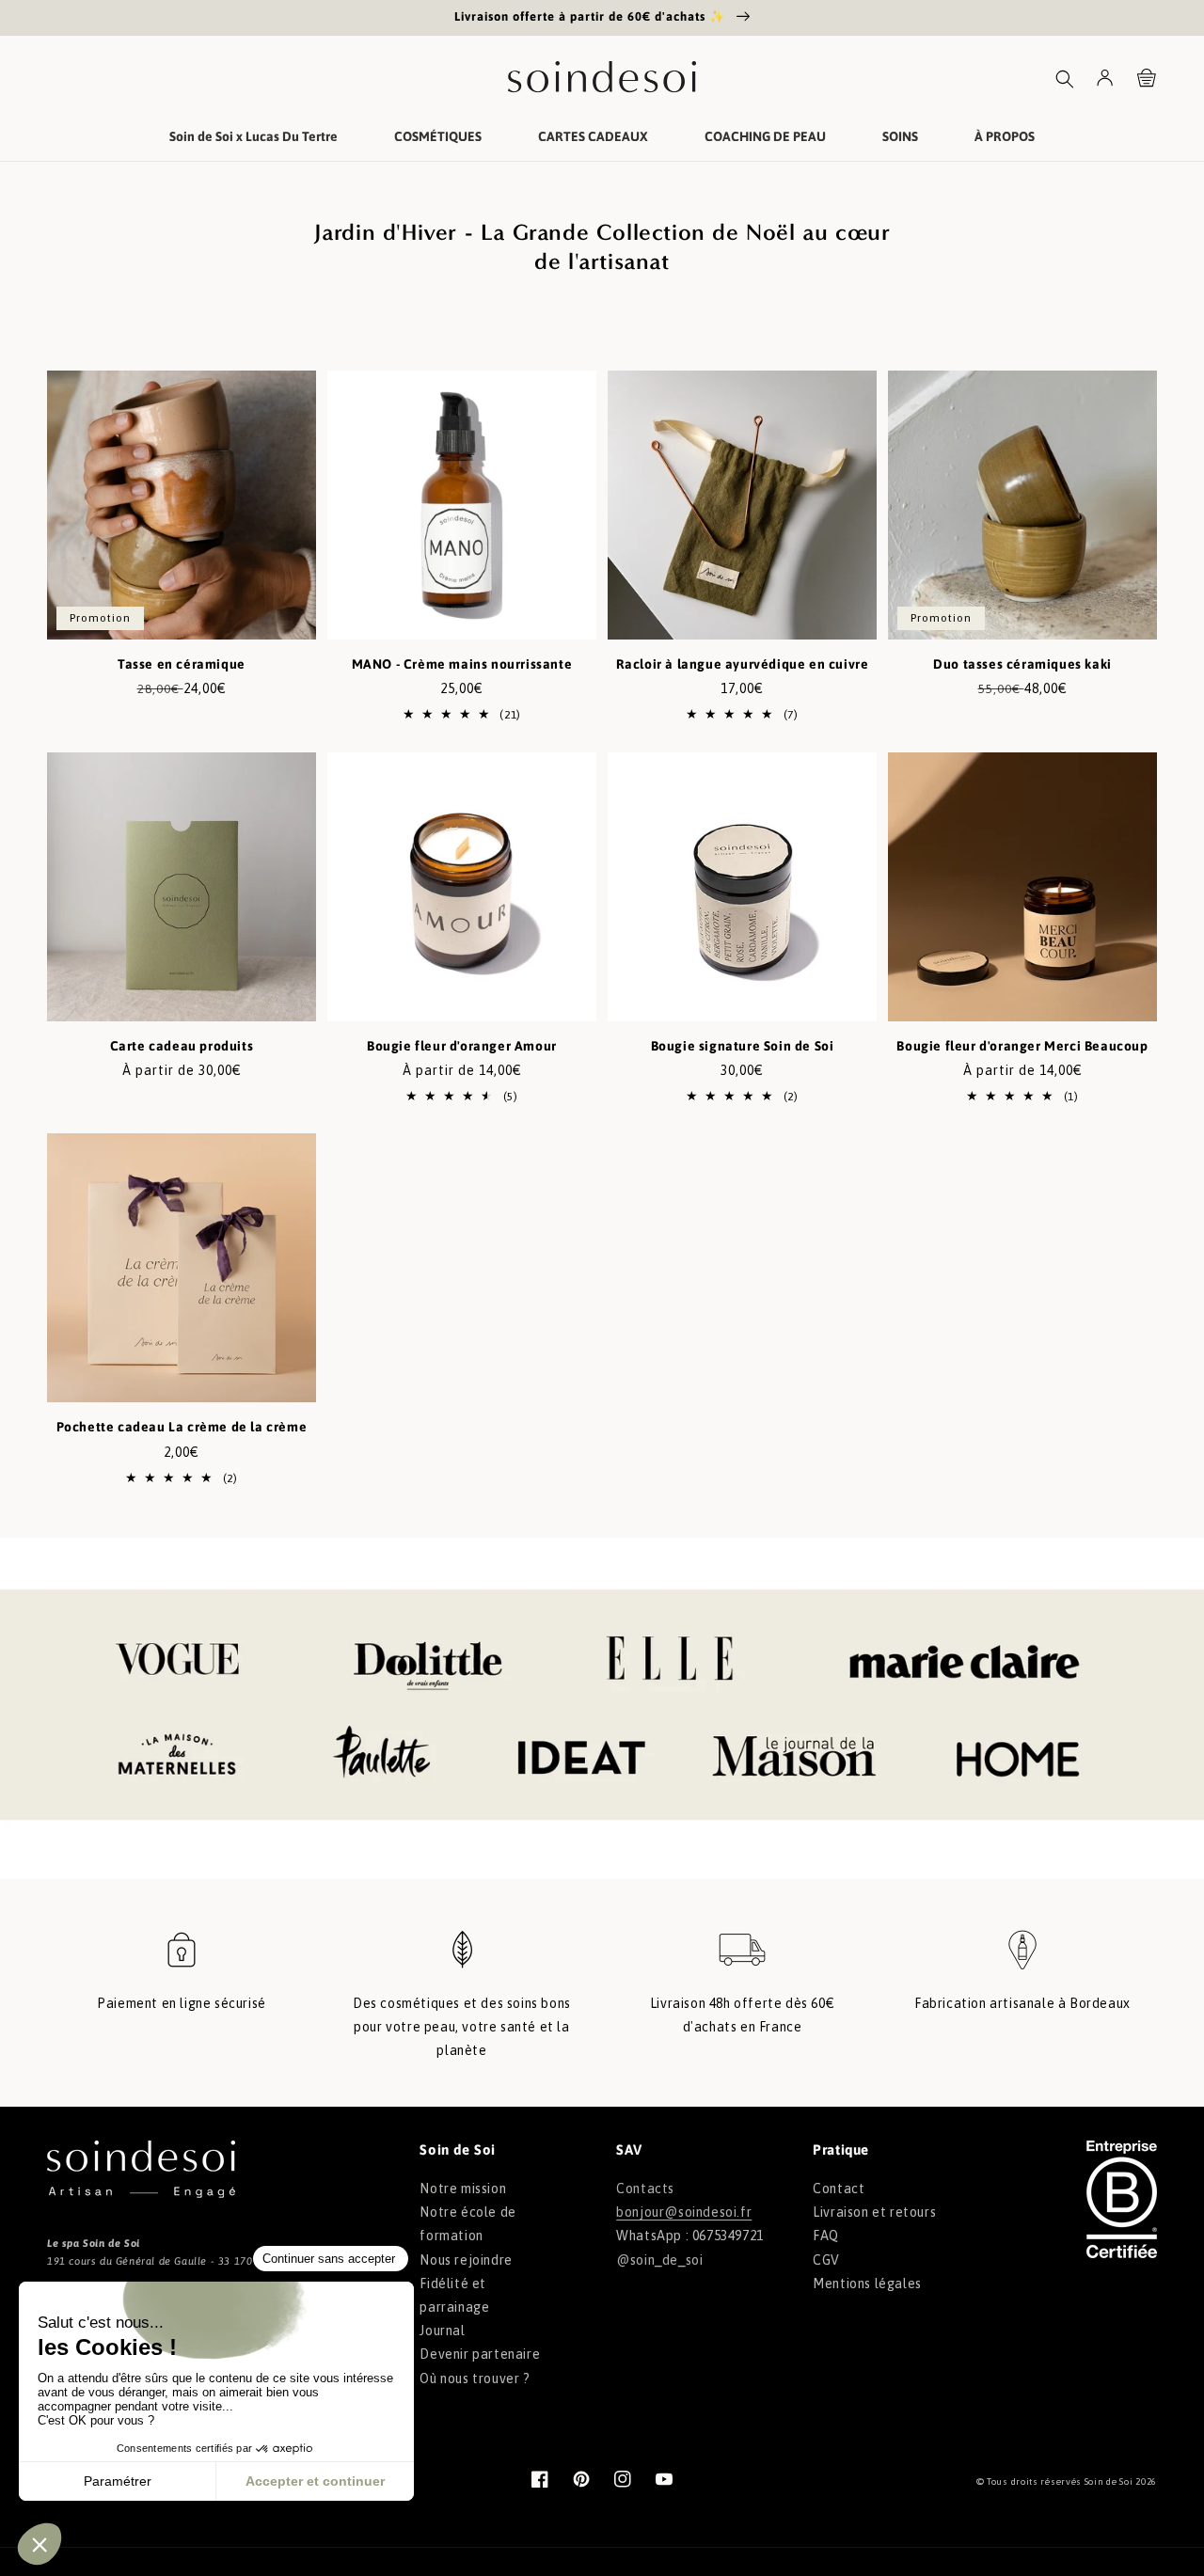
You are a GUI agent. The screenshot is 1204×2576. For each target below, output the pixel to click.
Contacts (645, 2189)
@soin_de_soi (659, 2260)
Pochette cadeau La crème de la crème (182, 1427)
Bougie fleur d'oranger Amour (462, 1046)
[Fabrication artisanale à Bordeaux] (1022, 1959)
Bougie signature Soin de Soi (743, 1046)
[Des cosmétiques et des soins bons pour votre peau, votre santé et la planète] (462, 1959)
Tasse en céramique (182, 664)
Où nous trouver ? (475, 2378)
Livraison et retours (874, 2212)
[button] (1065, 79)
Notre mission (463, 2189)
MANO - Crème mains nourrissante (462, 664)
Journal (442, 2331)
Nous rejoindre (466, 2260)
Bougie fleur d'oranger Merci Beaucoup (1022, 1046)
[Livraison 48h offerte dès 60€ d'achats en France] (742, 1959)
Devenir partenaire (480, 2354)
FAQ (826, 2236)
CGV (826, 2260)
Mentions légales (867, 2284)
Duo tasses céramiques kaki (1022, 664)
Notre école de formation (467, 2224)
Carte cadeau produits (182, 1046)
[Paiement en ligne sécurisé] (182, 1959)
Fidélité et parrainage (454, 2295)
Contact (839, 2189)
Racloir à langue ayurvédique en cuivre (743, 664)
